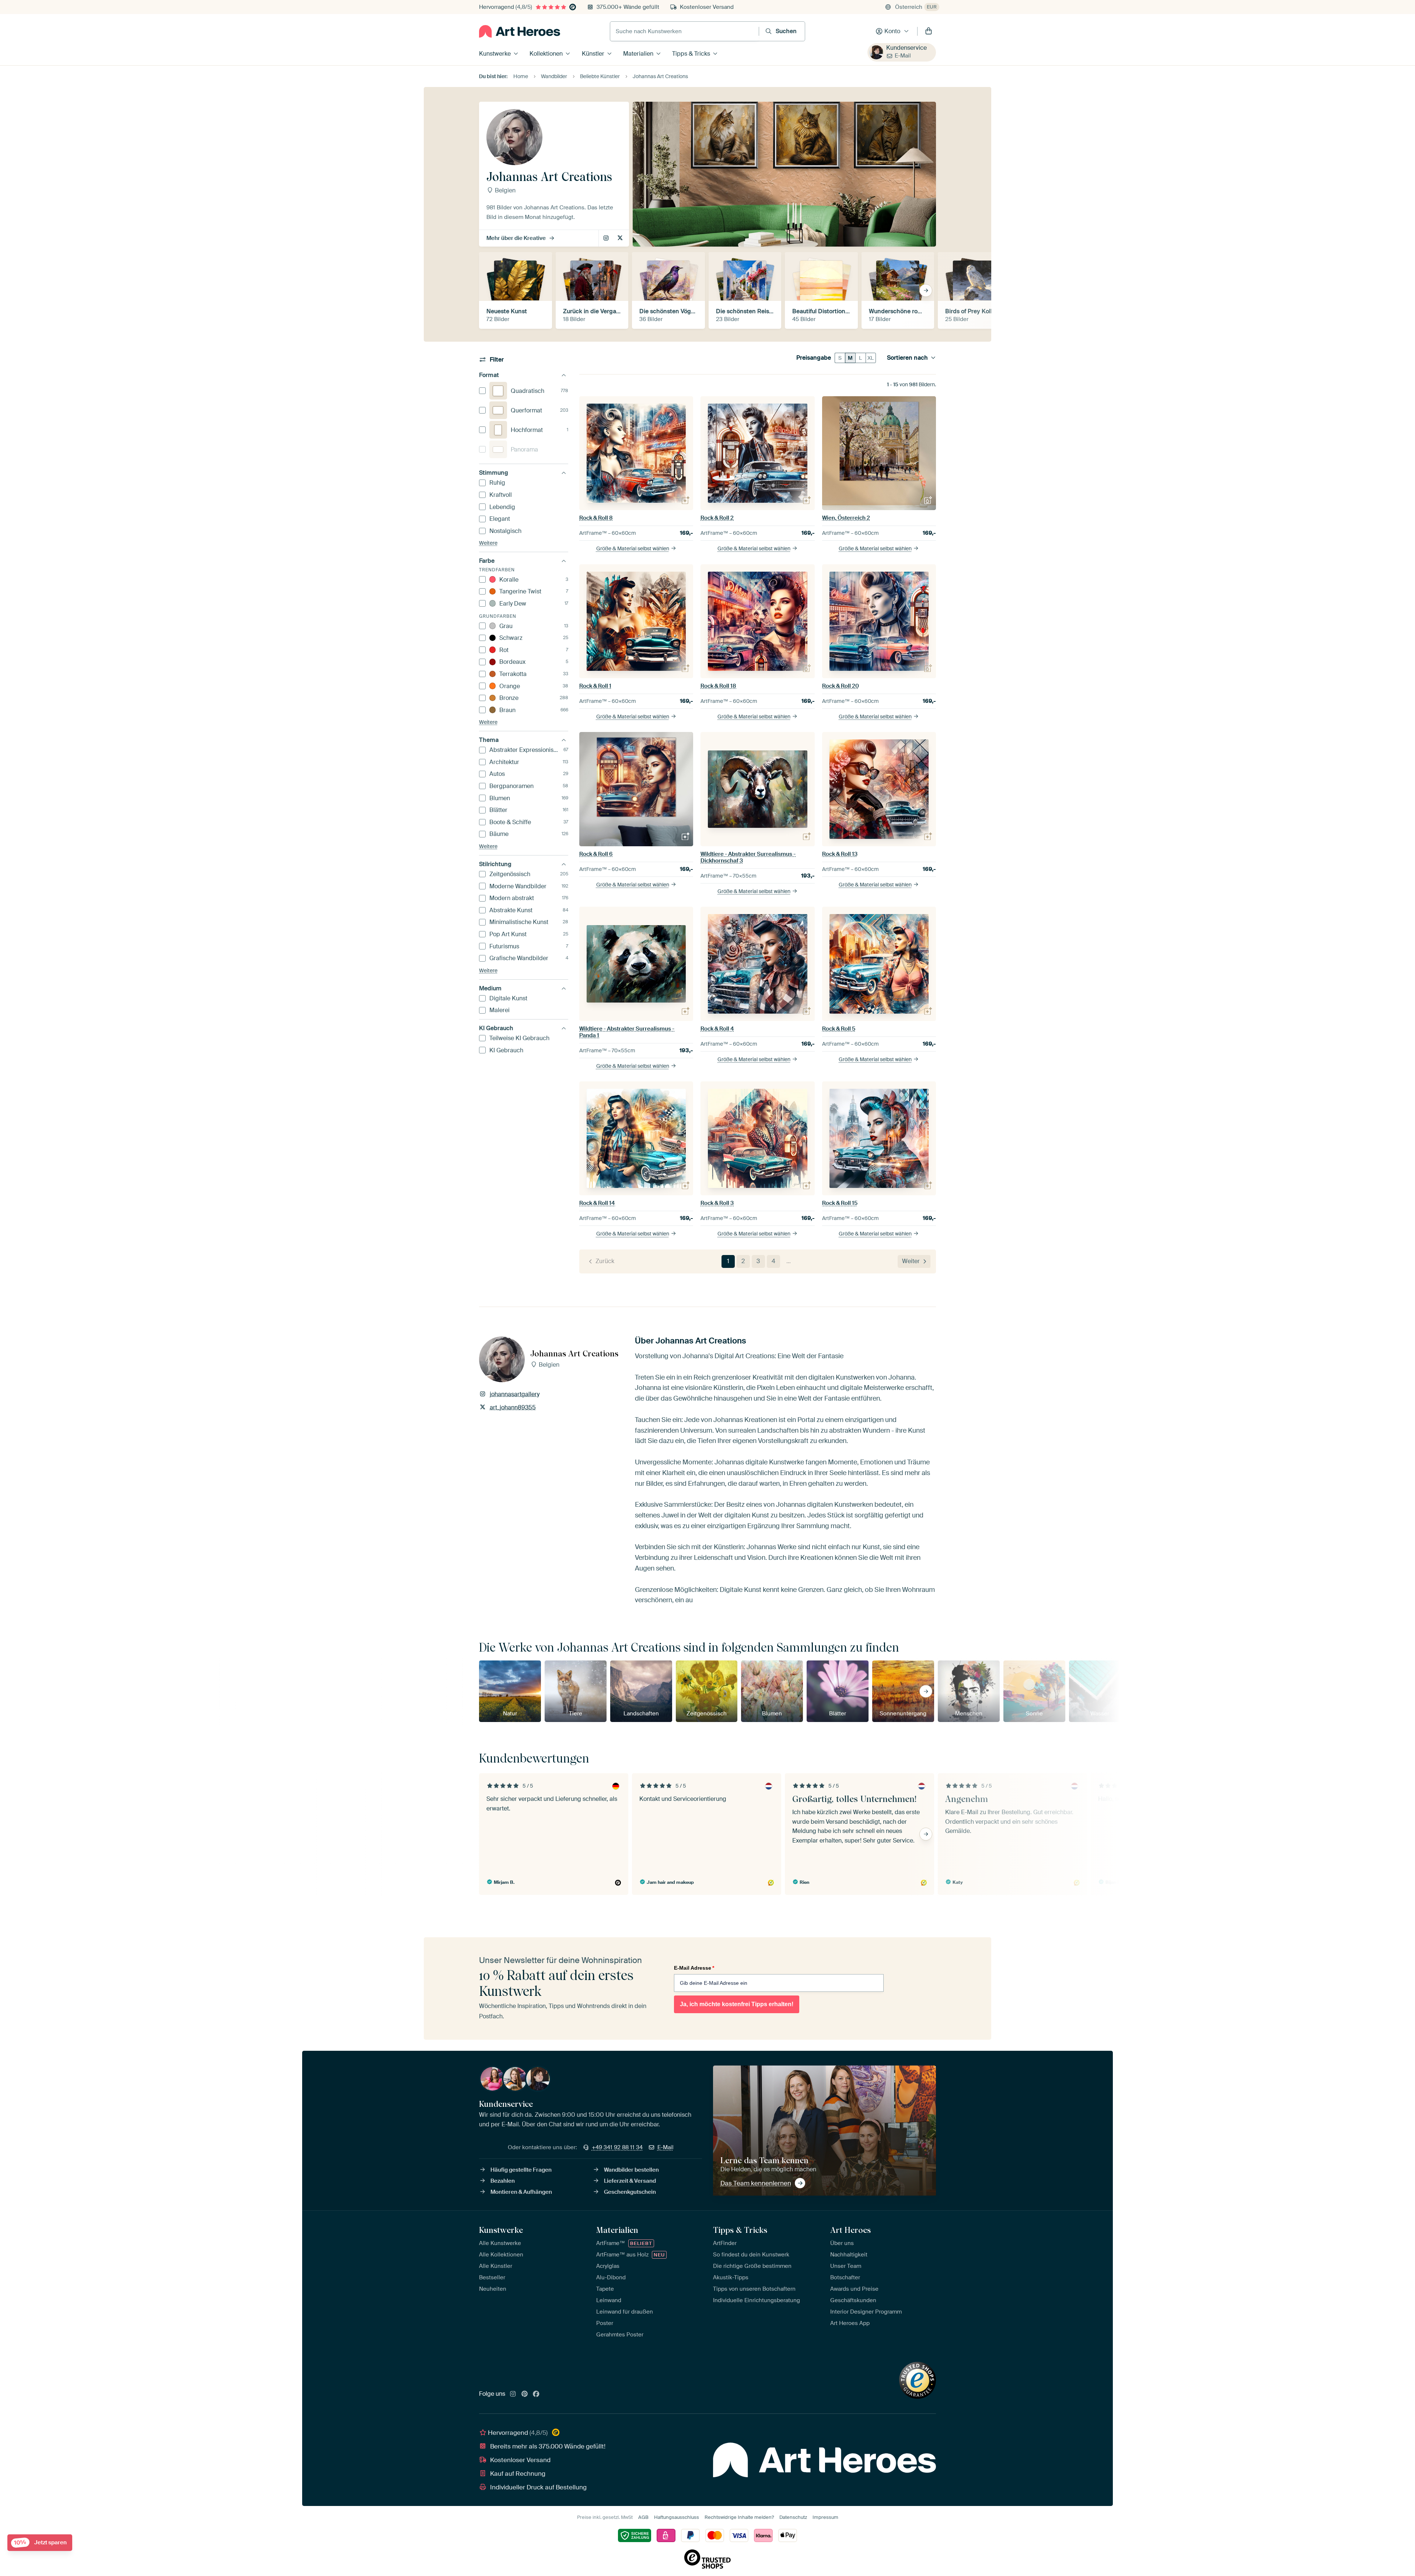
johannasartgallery (607, 238)
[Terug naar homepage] (520, 31)
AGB (643, 2517)
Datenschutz (793, 2517)
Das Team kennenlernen (756, 2183)
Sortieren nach (907, 358)
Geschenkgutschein (630, 2192)
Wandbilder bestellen (631, 2170)
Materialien (638, 54)
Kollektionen (546, 54)
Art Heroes (850, 2230)
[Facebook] (536, 2394)
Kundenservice (906, 48)
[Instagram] (513, 2394)
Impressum (825, 2517)
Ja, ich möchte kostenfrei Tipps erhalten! (737, 2004)
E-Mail (903, 56)
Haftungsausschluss (677, 2517)
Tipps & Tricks (691, 54)
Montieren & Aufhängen (521, 2192)
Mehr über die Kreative (516, 238)
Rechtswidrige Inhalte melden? (739, 2517)
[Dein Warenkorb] (929, 31)
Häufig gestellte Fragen (521, 2170)
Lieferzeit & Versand (630, 2181)
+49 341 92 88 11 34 (617, 2147)
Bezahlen (503, 2181)
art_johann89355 (621, 238)
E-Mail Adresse (694, 1968)
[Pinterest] (525, 2394)
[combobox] (684, 31)
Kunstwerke (495, 54)
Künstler (593, 54)
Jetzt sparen (40, 2543)
